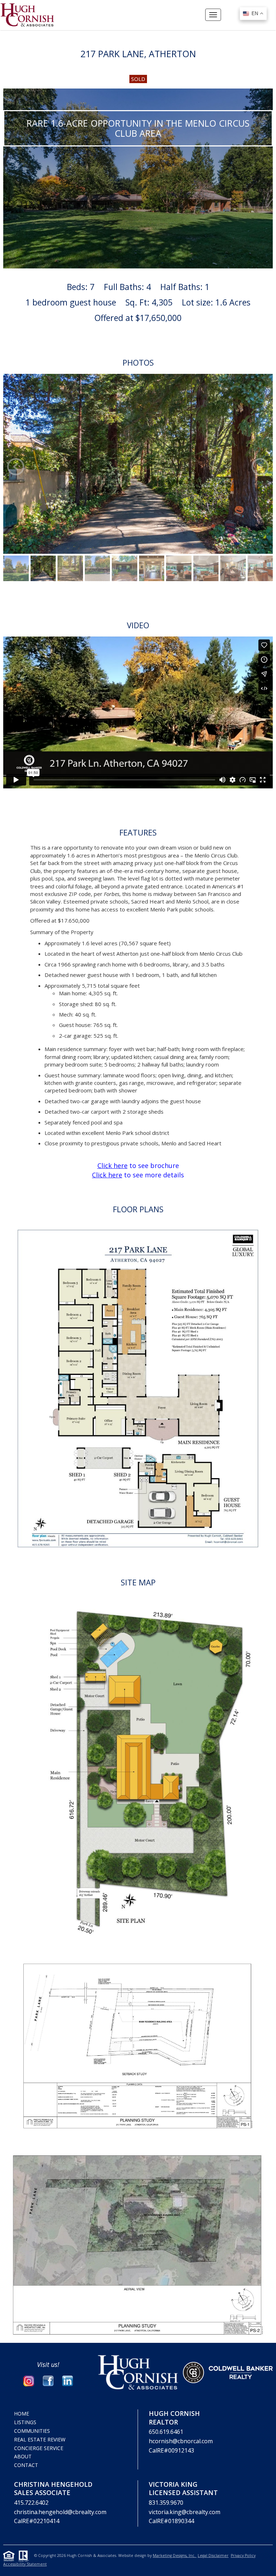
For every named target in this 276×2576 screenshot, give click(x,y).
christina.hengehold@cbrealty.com (60, 2512)
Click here (112, 1165)
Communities (32, 2431)
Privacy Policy (243, 2555)
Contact (26, 2465)
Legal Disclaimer (213, 2555)
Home (22, 2414)
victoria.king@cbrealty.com (185, 2512)
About (23, 2456)
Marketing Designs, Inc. (175, 2555)
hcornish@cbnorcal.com (181, 2441)
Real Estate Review (40, 2439)
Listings (25, 2422)
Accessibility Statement (25, 2564)
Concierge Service (39, 2448)
